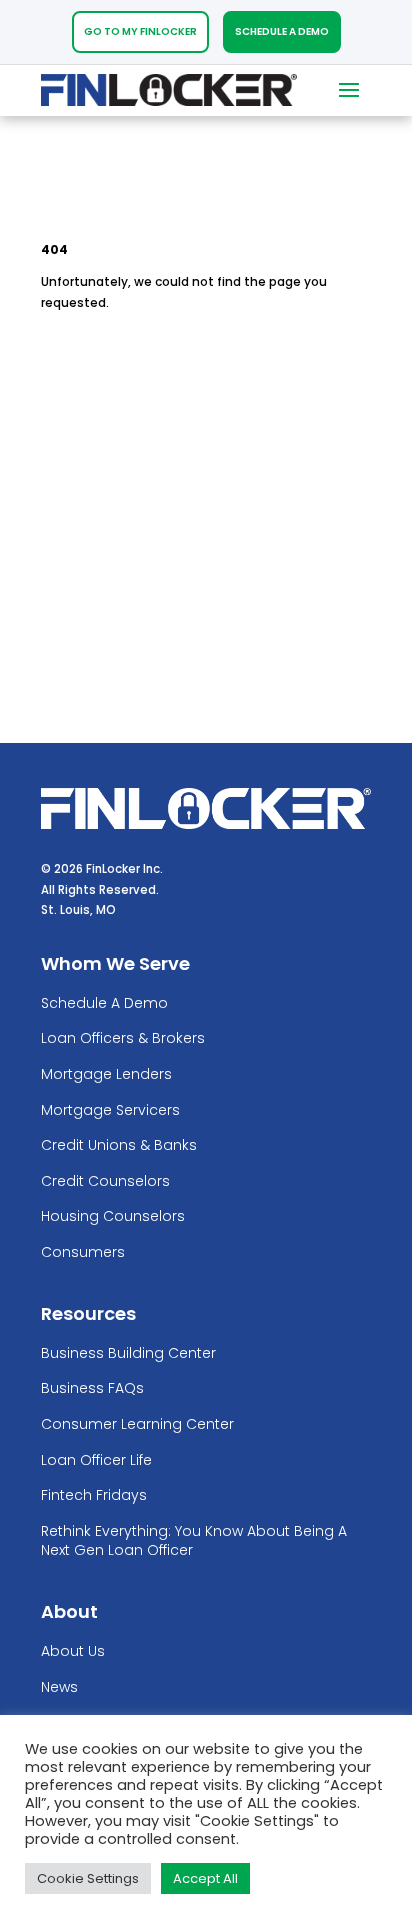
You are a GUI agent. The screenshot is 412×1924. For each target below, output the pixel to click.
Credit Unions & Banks (119, 1145)
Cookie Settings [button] (88, 1878)
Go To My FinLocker (140, 31)
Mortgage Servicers (110, 1110)
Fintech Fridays (94, 1495)
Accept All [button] (205, 1878)
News (59, 1687)
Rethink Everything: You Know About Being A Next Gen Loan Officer (194, 1541)
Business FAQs (92, 1388)
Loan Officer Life (96, 1460)
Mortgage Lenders (106, 1074)
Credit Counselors (105, 1181)
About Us (73, 1651)
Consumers (83, 1252)
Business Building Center (128, 1353)
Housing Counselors (113, 1216)
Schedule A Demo (282, 31)
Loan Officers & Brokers (123, 1038)
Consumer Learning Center (137, 1424)
